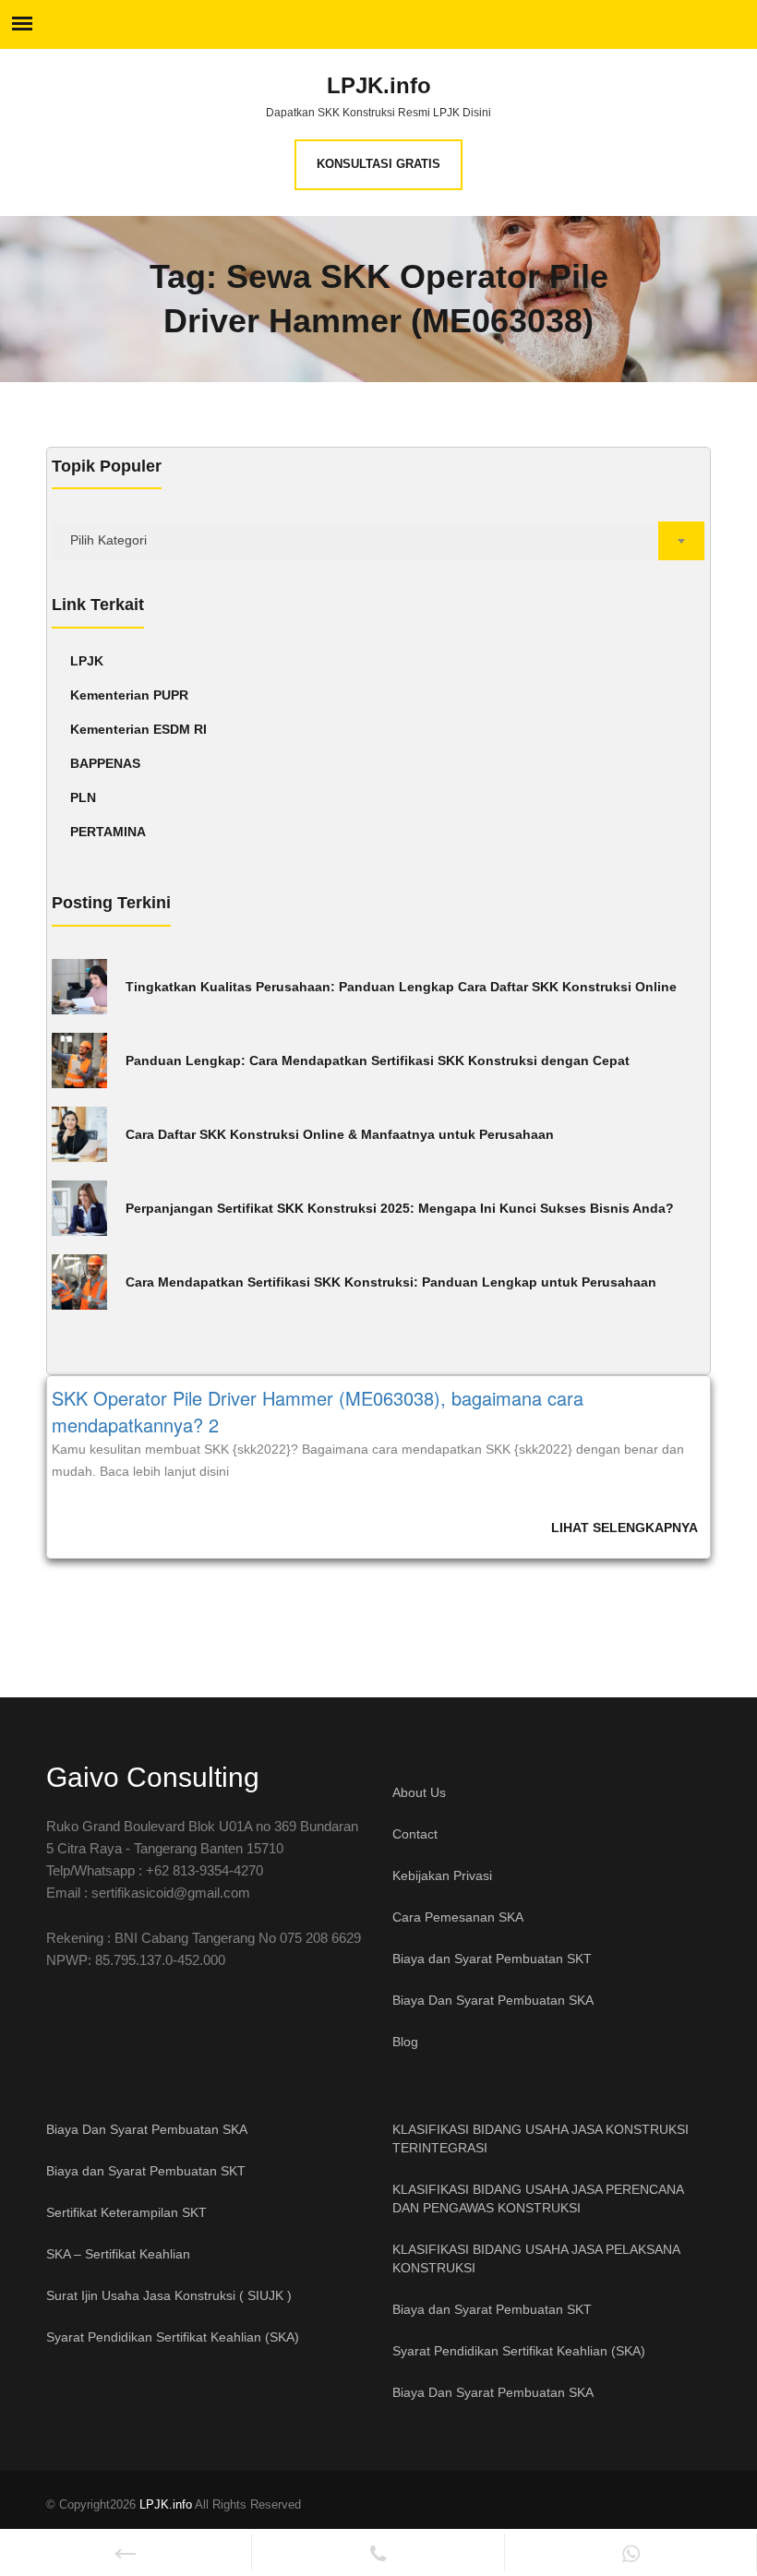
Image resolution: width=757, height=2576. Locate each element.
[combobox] (378, 541)
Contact (415, 1834)
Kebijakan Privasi (442, 1875)
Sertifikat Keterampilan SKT (126, 2212)
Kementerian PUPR (129, 695)
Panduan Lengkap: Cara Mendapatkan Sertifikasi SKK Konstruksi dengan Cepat (378, 1060)
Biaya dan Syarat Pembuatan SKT (492, 1959)
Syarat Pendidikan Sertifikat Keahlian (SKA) (173, 2337)
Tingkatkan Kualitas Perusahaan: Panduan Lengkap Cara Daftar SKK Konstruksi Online (401, 987)
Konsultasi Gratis (378, 164)
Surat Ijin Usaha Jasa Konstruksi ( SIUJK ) (169, 2295)
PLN (83, 797)
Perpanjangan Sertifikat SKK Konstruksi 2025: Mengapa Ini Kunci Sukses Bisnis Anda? (400, 1208)
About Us (419, 1792)
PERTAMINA (108, 832)
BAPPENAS (105, 763)
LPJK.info (379, 86)
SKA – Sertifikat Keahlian (118, 2254)
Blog (405, 2042)
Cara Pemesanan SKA (458, 1917)
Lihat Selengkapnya (625, 1528)
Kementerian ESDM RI (138, 729)
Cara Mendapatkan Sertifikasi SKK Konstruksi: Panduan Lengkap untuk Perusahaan (391, 1282)
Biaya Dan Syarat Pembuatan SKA (493, 2000)
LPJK (87, 661)
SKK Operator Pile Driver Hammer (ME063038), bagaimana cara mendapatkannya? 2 (318, 1411)
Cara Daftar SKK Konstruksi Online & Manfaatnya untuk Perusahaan (340, 1134)
